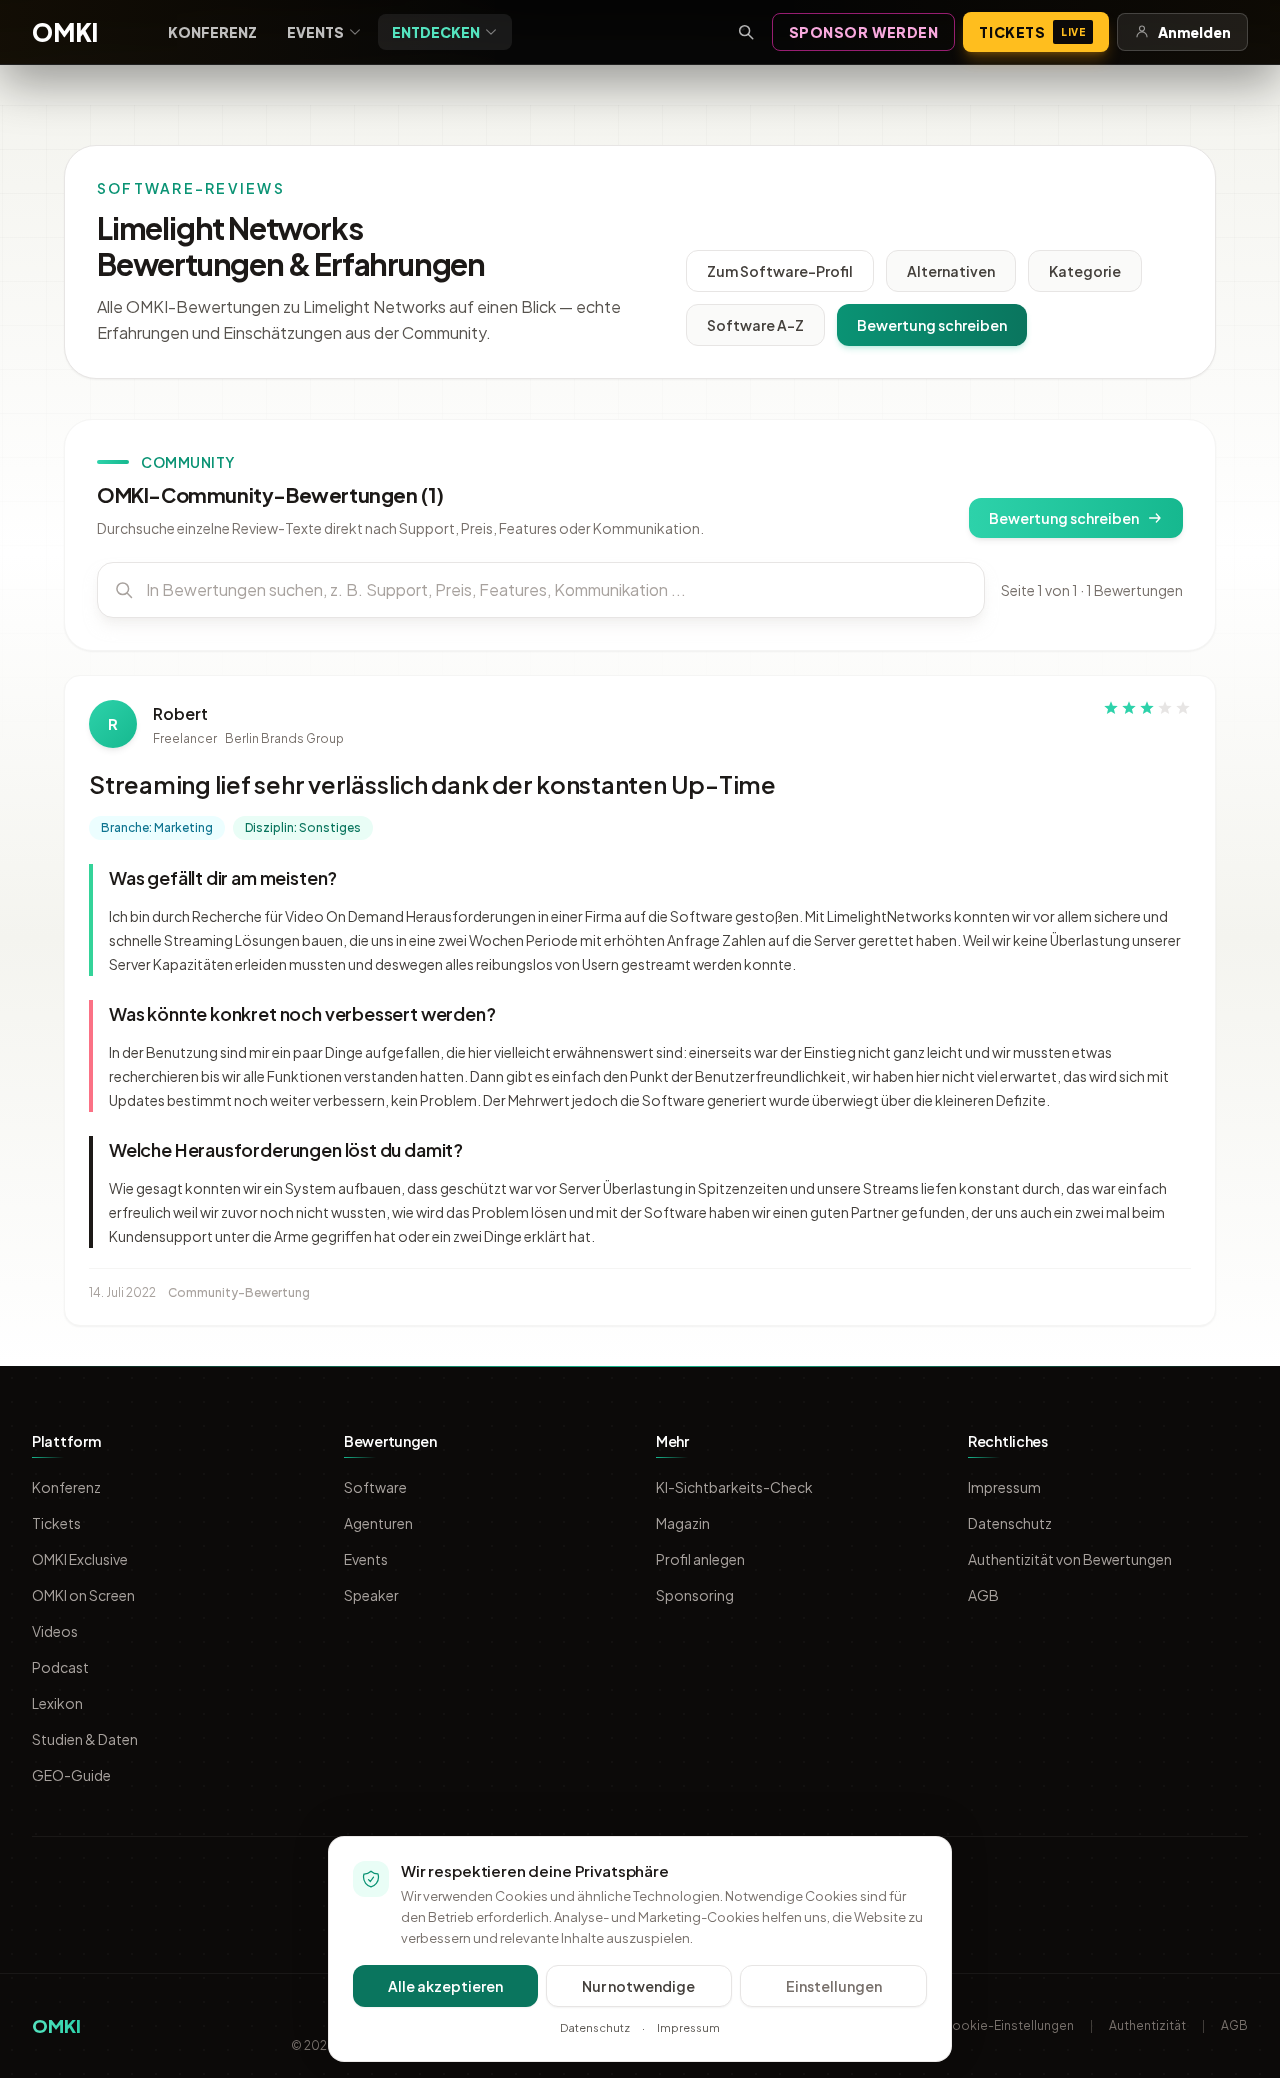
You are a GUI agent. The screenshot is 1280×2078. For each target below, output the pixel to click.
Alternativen (951, 271)
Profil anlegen (700, 1559)
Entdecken (436, 32)
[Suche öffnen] (746, 32)
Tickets (1032, 32)
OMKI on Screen (83, 1595)
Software (375, 1487)
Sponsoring (695, 1595)
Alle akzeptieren (445, 1986)
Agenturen (378, 1523)
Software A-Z (755, 325)
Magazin (683, 1523)
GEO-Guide (71, 1775)
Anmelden (1194, 32)
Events (315, 32)
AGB (983, 1595)
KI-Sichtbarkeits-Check (734, 1487)
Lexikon (57, 1703)
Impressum (1004, 1487)
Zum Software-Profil (780, 271)
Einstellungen (834, 1986)
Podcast (60, 1667)
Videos (55, 1631)
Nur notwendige (638, 1986)
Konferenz (212, 32)
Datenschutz (1010, 1523)
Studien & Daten (85, 1739)
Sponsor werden (864, 32)
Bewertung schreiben (932, 325)
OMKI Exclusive (80, 1559)
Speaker (371, 1595)
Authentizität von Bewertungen (1070, 1559)
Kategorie (1085, 271)
